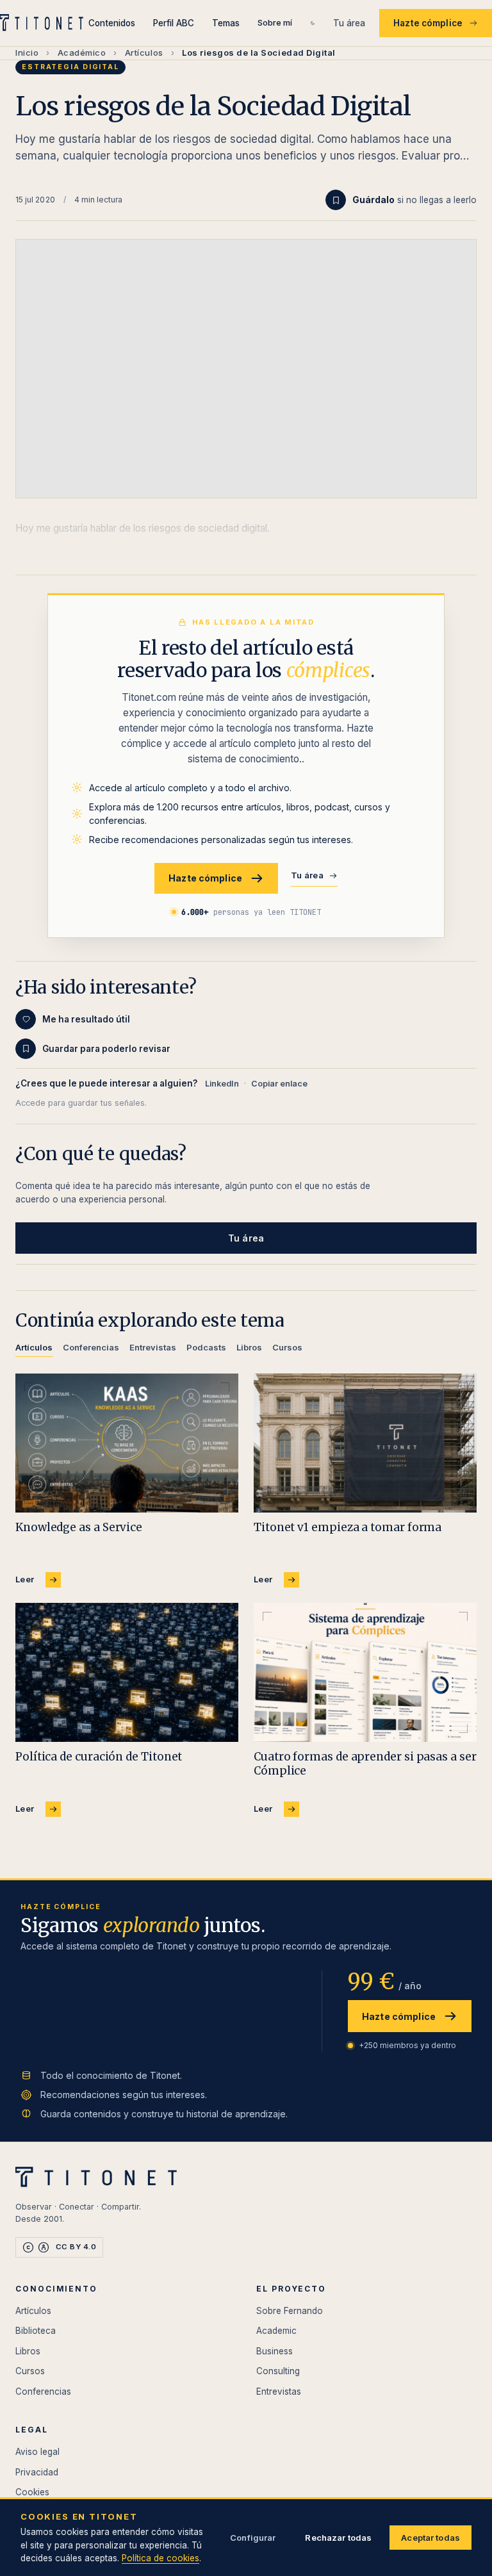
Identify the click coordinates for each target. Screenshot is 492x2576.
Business (275, 2351)
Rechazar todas (338, 2538)
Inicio (27, 53)
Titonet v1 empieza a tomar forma (348, 1527)
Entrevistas (279, 2391)
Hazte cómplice (428, 23)
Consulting (278, 2371)
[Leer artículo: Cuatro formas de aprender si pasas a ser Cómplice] (365, 1673)
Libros (28, 2351)
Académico (82, 53)
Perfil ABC (174, 23)
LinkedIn (222, 1084)
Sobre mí (275, 22)
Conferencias (43, 2391)
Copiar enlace (279, 1084)
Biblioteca (36, 2331)
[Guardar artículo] (336, 200)
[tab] (34, 1350)
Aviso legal (37, 2452)
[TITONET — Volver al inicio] (44, 23)
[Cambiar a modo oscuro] (313, 23)
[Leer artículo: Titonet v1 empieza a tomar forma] (365, 1443)
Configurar (253, 2538)
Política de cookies (160, 2558)
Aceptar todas (430, 2538)
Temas (226, 23)
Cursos (30, 2371)
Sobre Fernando (290, 2311)
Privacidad (37, 2472)
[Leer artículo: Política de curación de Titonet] (127, 1673)
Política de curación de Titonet (99, 1757)
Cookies (32, 2492)
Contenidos (112, 23)
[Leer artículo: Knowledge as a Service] (127, 1443)
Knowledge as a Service (79, 1527)
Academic (276, 2331)
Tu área (349, 23)
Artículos (144, 53)
